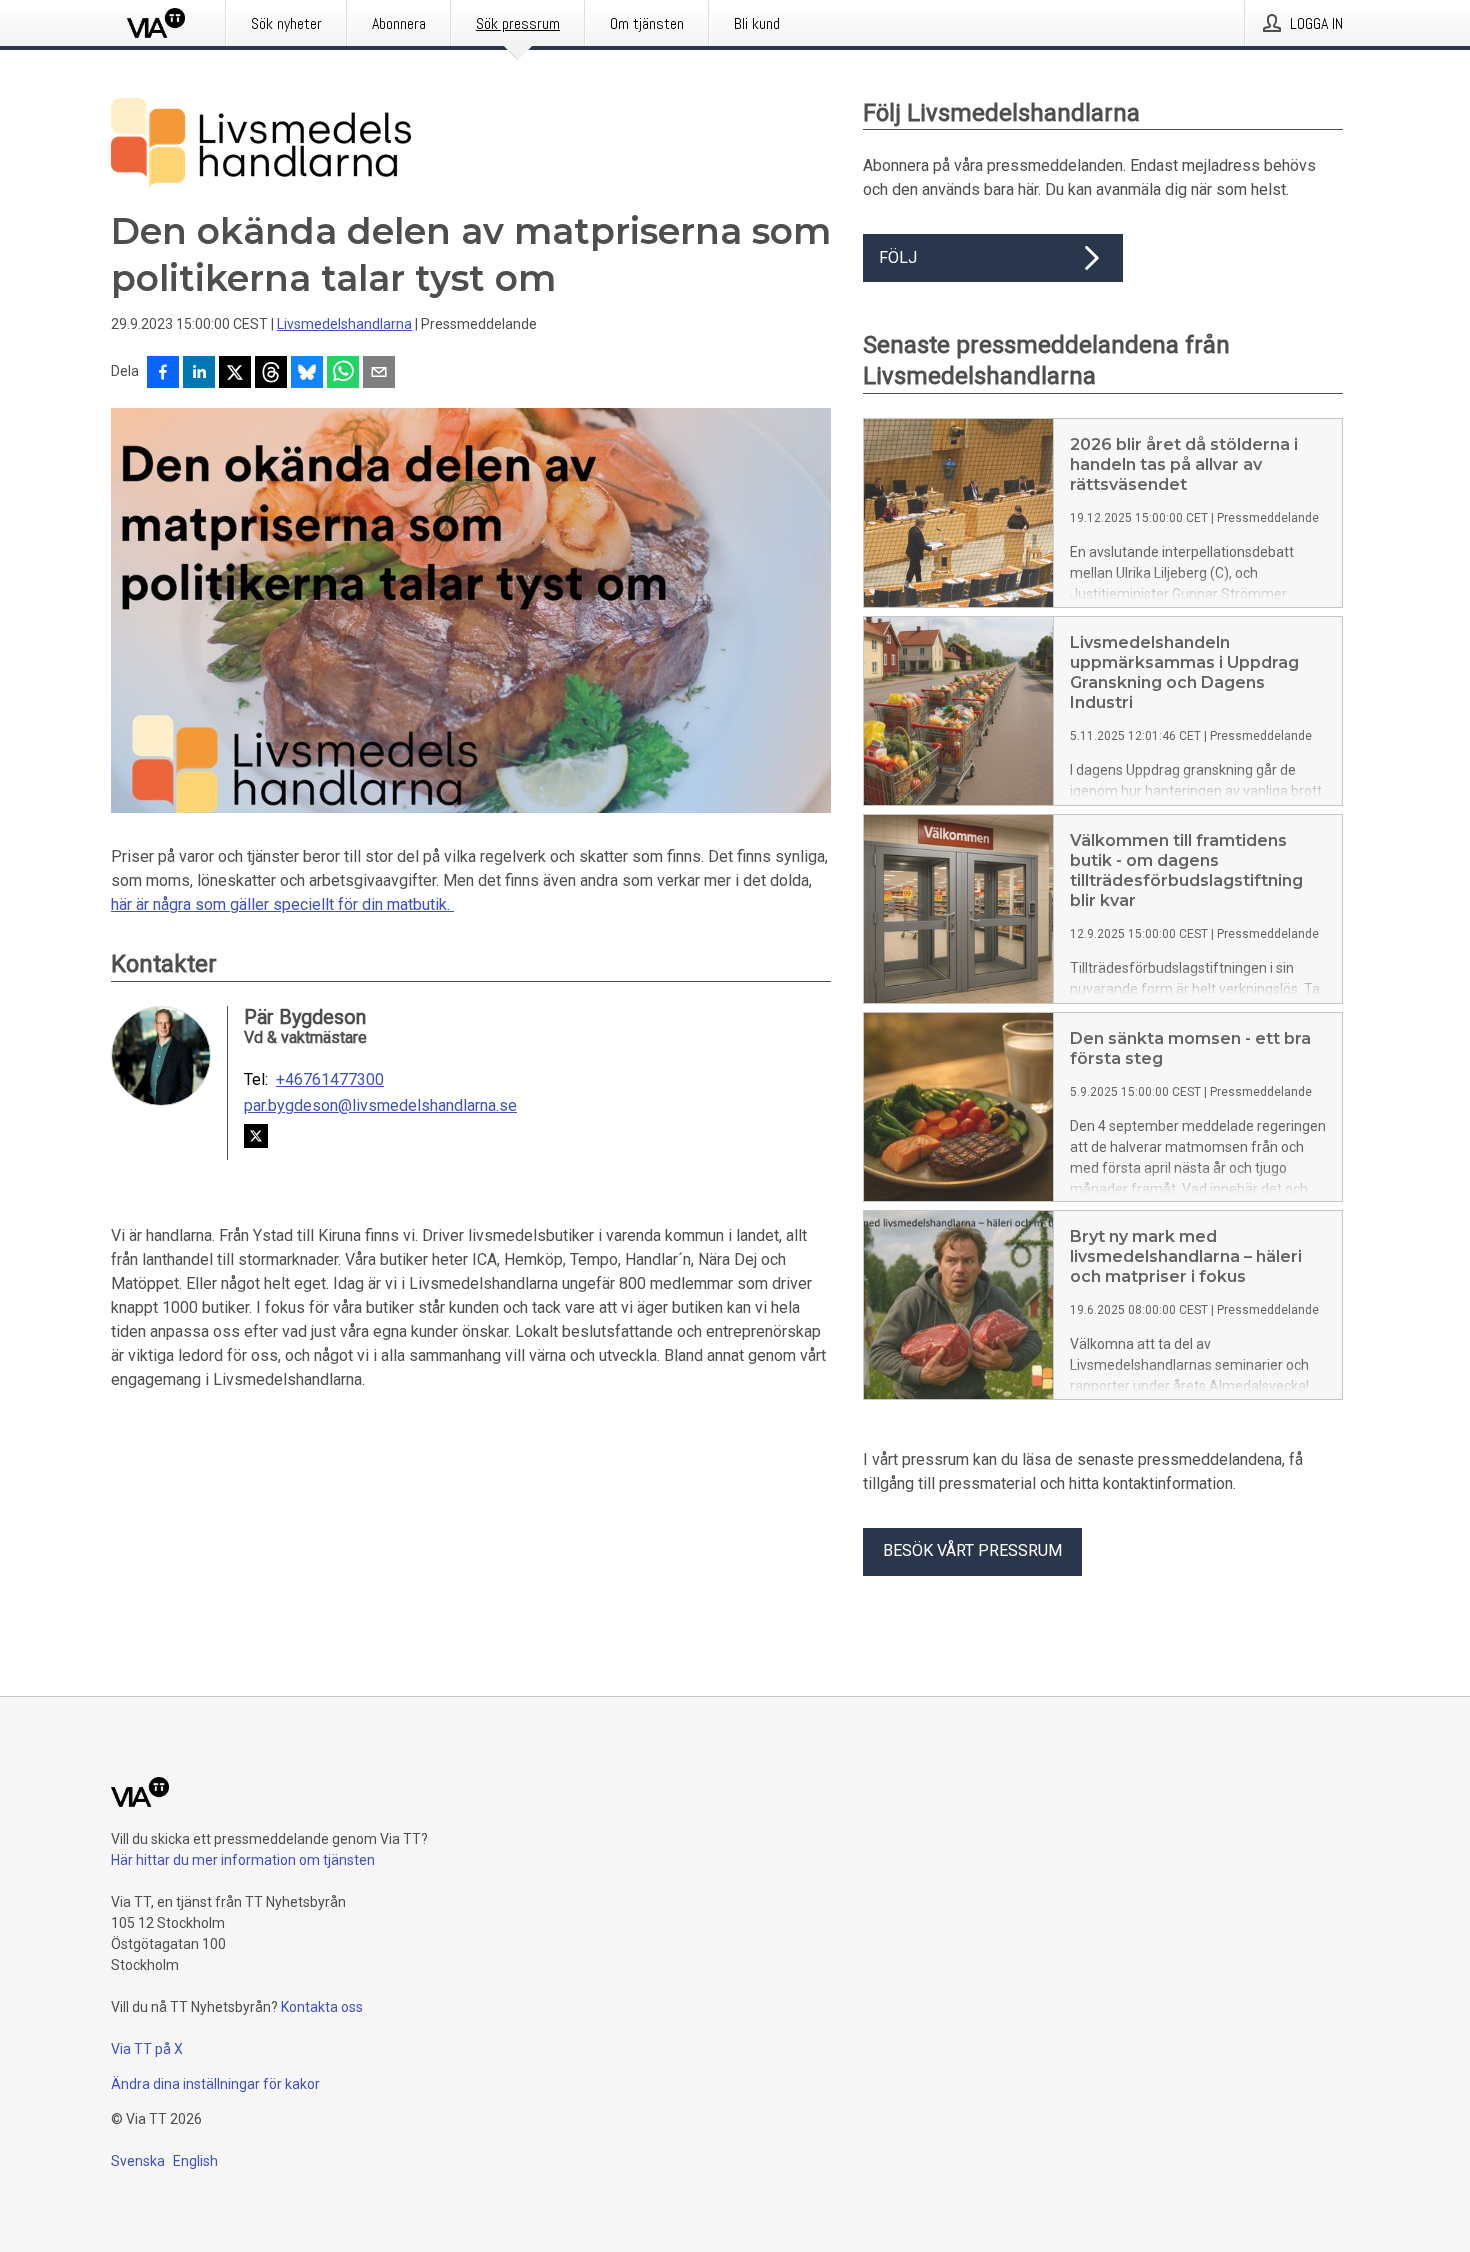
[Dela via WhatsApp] (343, 374)
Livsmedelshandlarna (344, 324)
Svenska (138, 2161)
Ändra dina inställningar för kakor (215, 2084)
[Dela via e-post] (379, 374)
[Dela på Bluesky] (307, 374)
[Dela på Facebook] (163, 374)
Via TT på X (147, 2049)
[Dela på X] (235, 374)
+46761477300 (330, 1080)
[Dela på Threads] (271, 374)
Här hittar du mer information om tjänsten (243, 1860)
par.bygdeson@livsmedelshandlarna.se (380, 1106)
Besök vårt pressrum (972, 1550)
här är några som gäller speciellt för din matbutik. (282, 904)
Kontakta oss (322, 2007)
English (195, 2161)
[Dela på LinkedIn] (199, 374)
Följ (898, 257)
